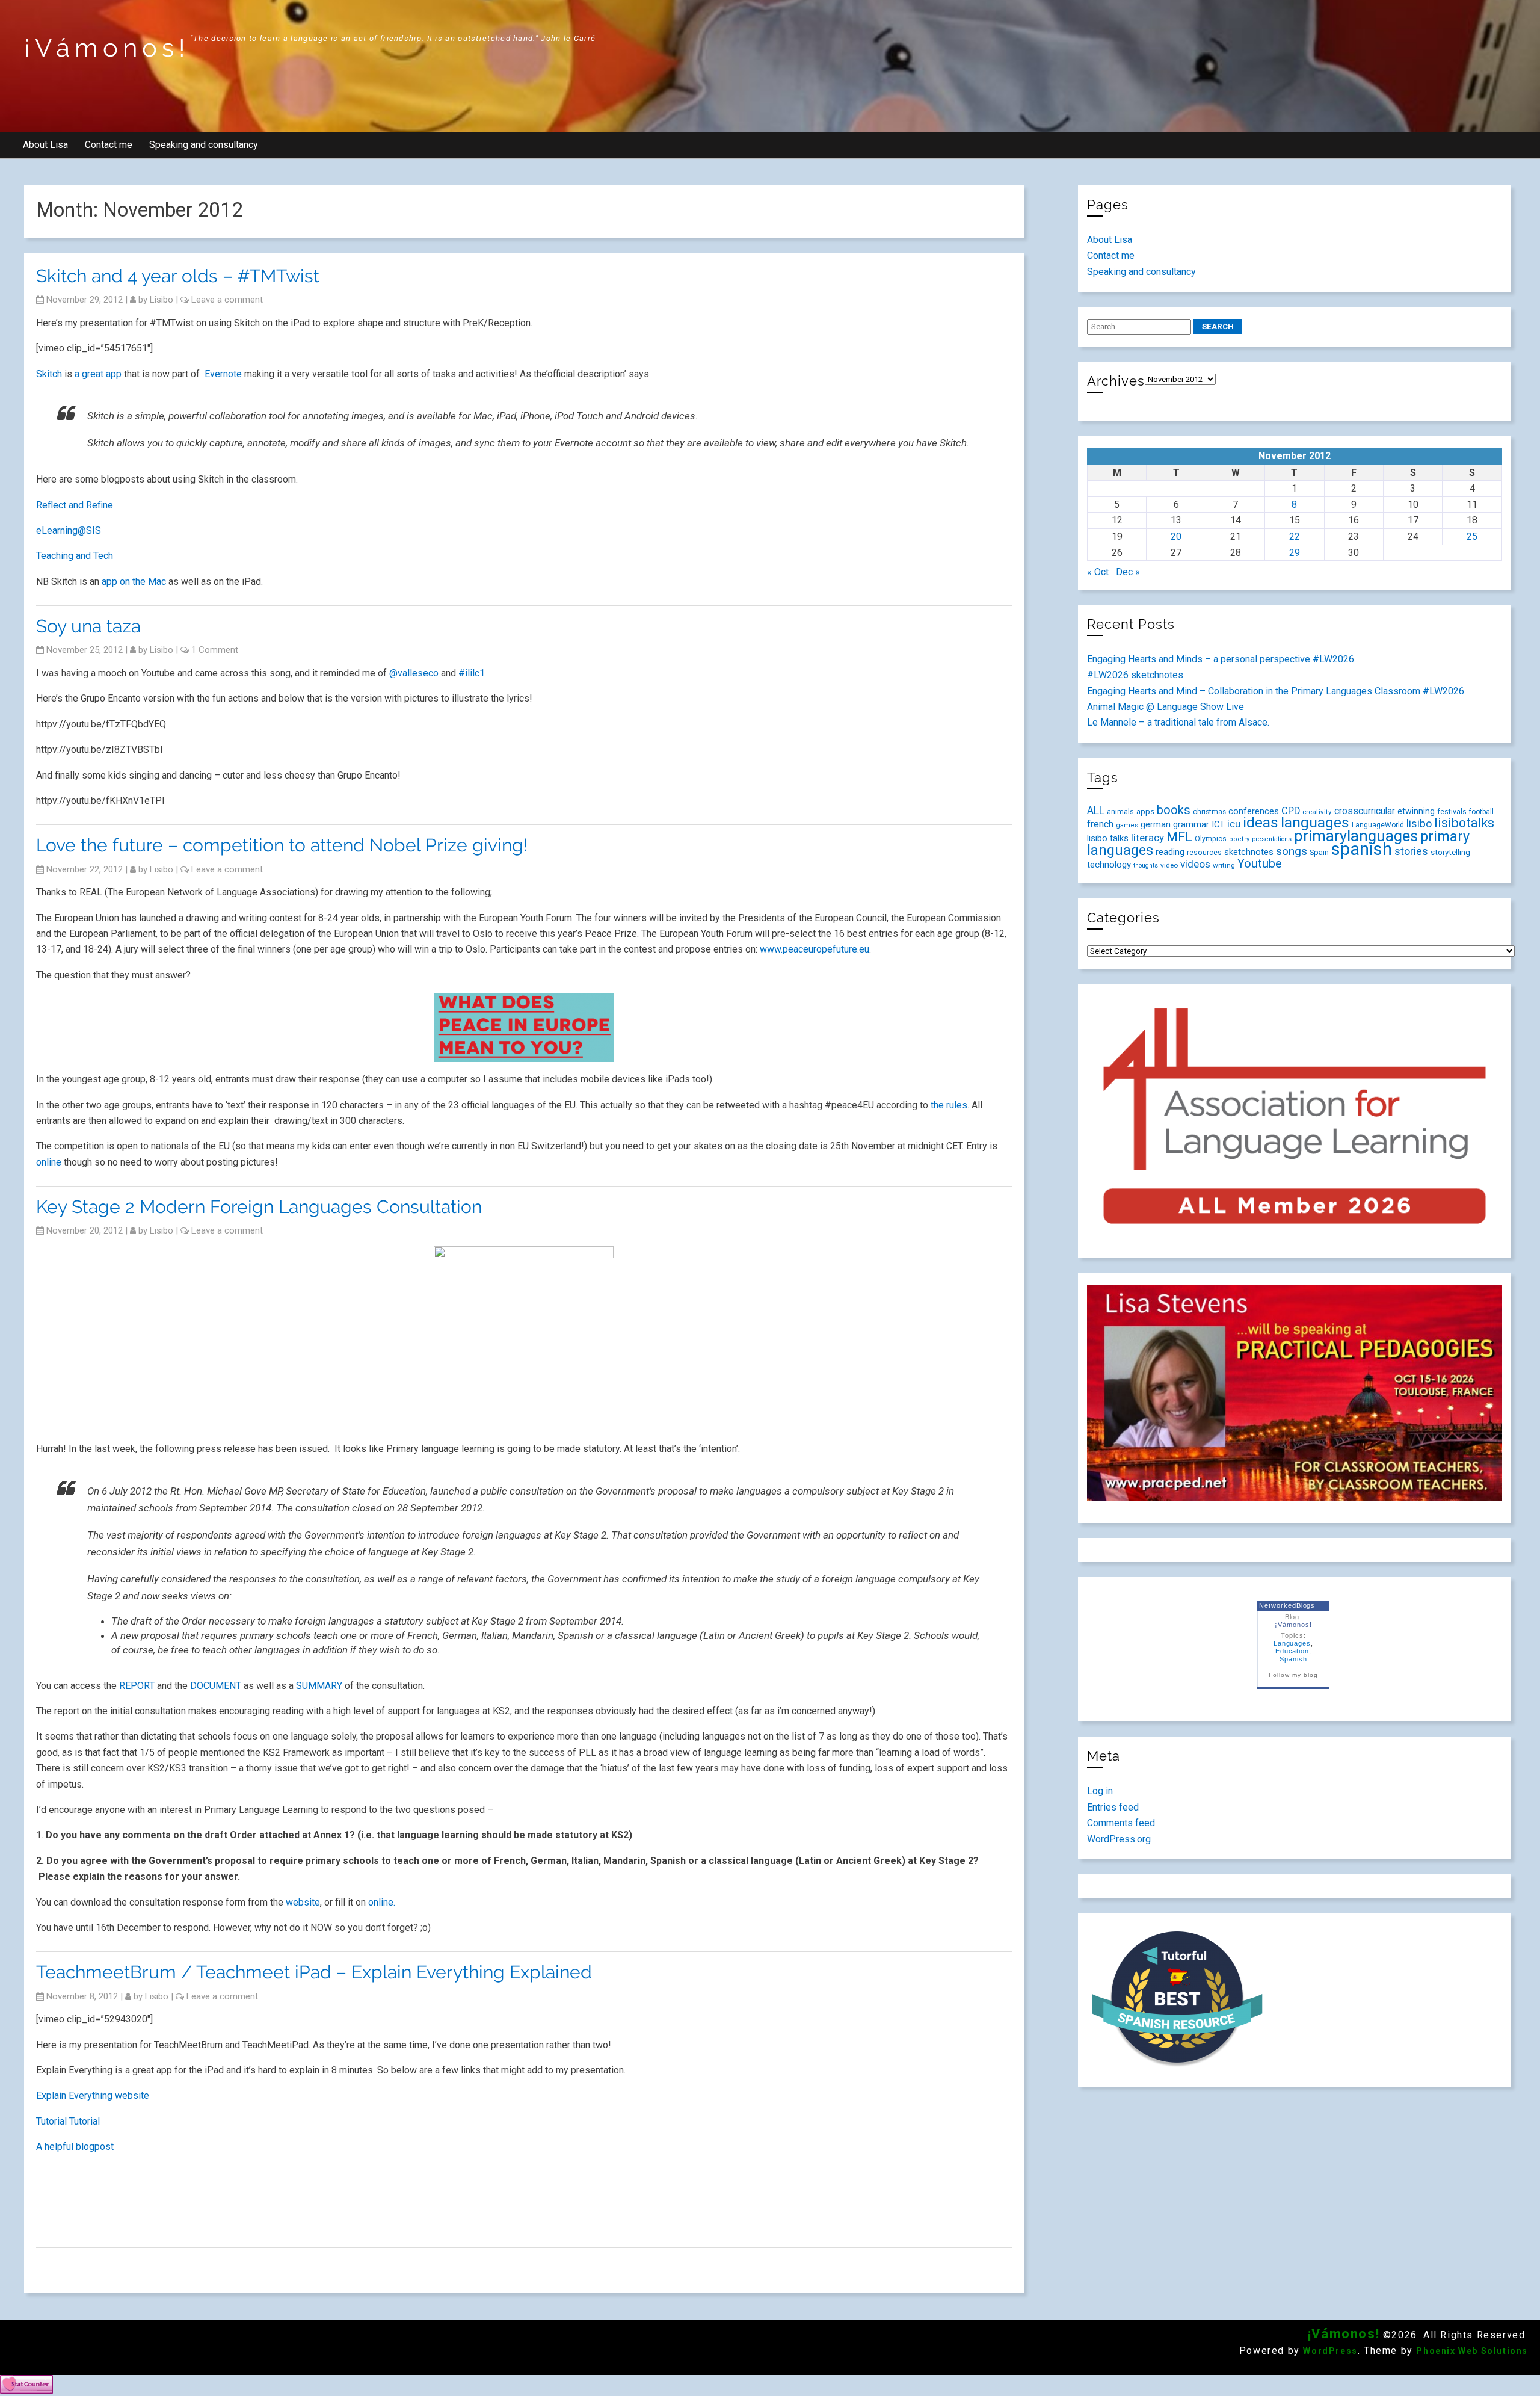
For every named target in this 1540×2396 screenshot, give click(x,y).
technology (1109, 865)
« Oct (1098, 572)
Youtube (1260, 863)
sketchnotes (1249, 852)
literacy (1147, 838)
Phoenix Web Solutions (1472, 2351)
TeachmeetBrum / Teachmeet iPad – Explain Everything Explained (314, 1972)
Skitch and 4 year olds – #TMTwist (178, 276)
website (303, 1902)
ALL (1096, 811)
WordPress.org (1119, 1839)
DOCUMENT (216, 1686)
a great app (98, 374)
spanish (1362, 849)
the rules (949, 1105)
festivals (1452, 811)
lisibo (162, 300)
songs (1292, 851)
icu (1234, 824)
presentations (1272, 839)
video (1169, 865)
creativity (1317, 812)
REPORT (137, 1686)
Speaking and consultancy (204, 145)
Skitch (49, 374)
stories (1411, 851)
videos (1195, 864)
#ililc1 (472, 673)
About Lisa (45, 145)
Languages (1292, 1643)
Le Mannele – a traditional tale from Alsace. (1178, 722)
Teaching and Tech (75, 556)
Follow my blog (1293, 1675)
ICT (1218, 824)
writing (1224, 865)
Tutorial (51, 2121)
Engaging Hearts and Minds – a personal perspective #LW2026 (1221, 659)
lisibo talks (1108, 838)
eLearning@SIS (69, 530)
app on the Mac (134, 582)
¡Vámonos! (107, 48)
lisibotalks (1464, 823)
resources (1204, 853)
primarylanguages (1356, 836)
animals (1120, 811)
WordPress (1330, 2351)
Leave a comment (227, 300)
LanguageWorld (1378, 825)
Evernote (223, 374)
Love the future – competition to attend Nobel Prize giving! (282, 845)
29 (1295, 553)
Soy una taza (88, 626)
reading (1170, 852)
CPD (1291, 811)
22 (1295, 536)
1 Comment (215, 650)
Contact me (109, 145)
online (49, 1162)
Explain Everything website (93, 2095)
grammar (1191, 824)
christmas (1209, 812)
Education (1292, 1651)
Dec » (1128, 572)
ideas (1261, 822)
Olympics (1211, 839)
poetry (1239, 839)
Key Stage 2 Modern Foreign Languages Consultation (259, 1207)
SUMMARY (319, 1686)
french (1100, 824)
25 (1472, 536)
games (1127, 825)
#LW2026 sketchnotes (1135, 675)
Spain (1319, 852)
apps (1145, 811)
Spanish (1293, 1659)
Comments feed (1121, 1823)
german (1156, 824)
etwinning (1416, 811)
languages (1315, 822)
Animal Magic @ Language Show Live (1166, 707)
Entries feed (1113, 1807)
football (1481, 812)
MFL (1179, 837)
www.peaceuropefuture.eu (815, 949)
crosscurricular (1365, 811)
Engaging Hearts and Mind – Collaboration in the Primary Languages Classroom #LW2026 (1276, 691)
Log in (1100, 1791)
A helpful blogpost (76, 2147)
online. (382, 1902)
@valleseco (414, 673)
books (1174, 810)
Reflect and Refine (75, 505)
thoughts (1146, 866)
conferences (1254, 811)
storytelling (1450, 852)
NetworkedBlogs (1287, 1605)
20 (1176, 536)
